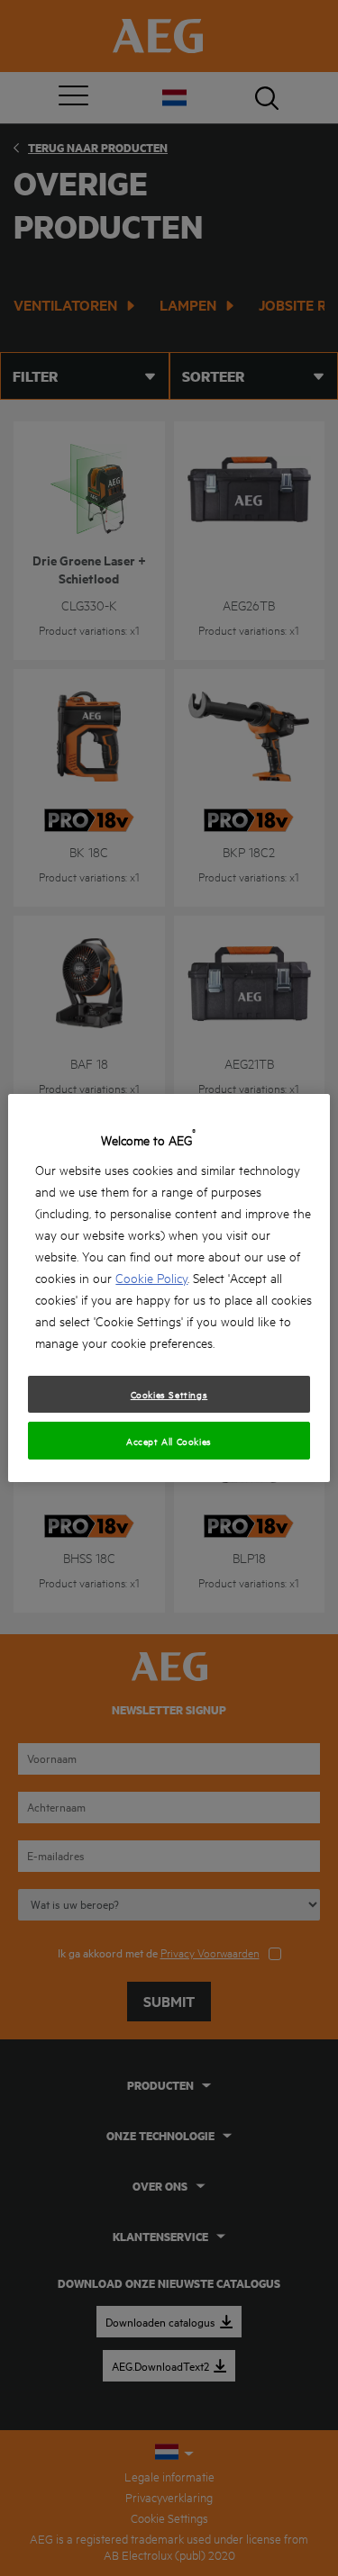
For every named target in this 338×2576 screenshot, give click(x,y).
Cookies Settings (169, 1394)
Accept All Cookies (169, 1441)
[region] (169, 1288)
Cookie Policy (151, 1277)
